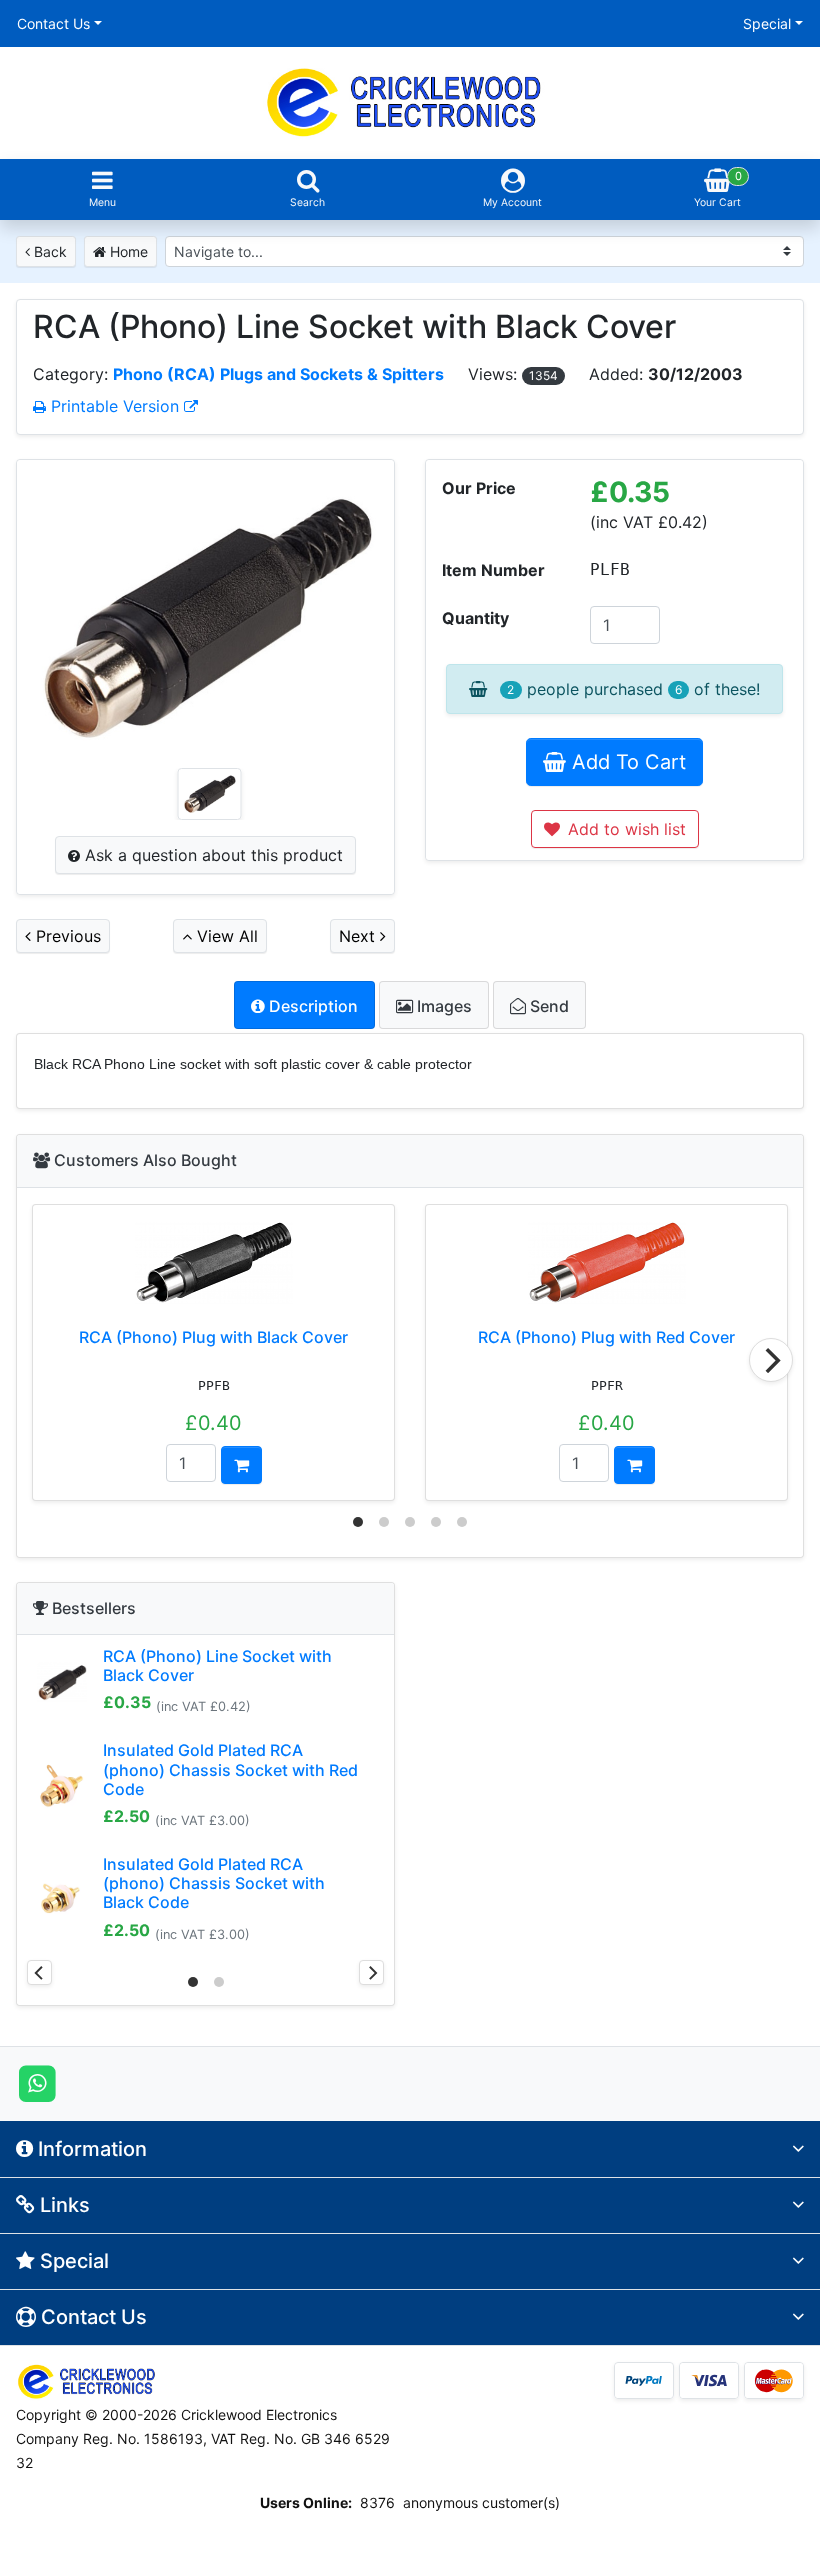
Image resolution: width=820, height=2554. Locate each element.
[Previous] (39, 1972)
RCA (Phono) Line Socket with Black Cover (217, 1665)
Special (767, 23)
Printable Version (115, 406)
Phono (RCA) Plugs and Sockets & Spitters (278, 374)
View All (225, 936)
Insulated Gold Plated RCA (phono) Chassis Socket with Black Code (214, 1883)
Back (48, 251)
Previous (66, 936)
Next (359, 936)
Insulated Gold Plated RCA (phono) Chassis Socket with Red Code (230, 1769)
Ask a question (211, 855)
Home (127, 251)
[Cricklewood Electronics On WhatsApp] (37, 2082)
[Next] (771, 1360)
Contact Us (53, 23)
